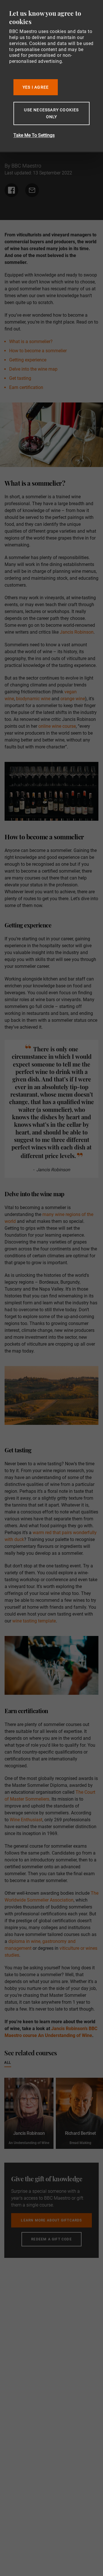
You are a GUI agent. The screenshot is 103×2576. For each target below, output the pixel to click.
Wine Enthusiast (26, 1820)
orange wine (73, 699)
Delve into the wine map (33, 369)
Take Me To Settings (34, 135)
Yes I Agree (36, 87)
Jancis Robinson (77, 632)
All (8, 2062)
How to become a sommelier (38, 351)
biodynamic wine (33, 699)
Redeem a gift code (51, 2239)
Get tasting (20, 378)
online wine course (57, 726)
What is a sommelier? (31, 342)
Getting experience (28, 360)
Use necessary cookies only (51, 113)
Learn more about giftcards (51, 2220)
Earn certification (26, 387)
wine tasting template (34, 1621)
